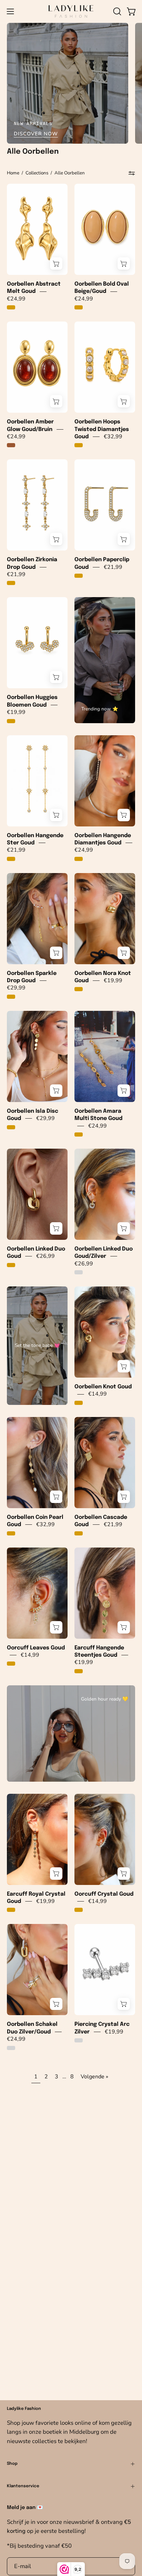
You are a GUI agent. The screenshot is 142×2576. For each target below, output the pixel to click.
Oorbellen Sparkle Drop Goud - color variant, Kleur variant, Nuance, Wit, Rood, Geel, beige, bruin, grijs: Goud (11, 997)
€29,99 (16, 988)
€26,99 (45, 1256)
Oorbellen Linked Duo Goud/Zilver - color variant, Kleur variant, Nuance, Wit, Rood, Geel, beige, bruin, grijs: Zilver (79, 1272)
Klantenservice (23, 2486)
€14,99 (98, 1394)
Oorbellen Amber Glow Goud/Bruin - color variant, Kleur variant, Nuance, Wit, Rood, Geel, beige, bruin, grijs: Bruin (11, 445)
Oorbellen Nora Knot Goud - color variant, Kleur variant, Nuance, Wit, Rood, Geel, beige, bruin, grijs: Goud (79, 989)
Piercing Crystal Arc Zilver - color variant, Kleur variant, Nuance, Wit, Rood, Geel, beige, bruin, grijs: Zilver (79, 2040)
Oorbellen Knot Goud (103, 1387)
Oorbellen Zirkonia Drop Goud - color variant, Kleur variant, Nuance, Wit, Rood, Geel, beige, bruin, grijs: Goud (11, 583)
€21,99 (16, 574)
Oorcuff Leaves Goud (36, 1648)
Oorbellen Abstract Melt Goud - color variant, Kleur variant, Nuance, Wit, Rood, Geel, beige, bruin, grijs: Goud (11, 307)
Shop (12, 2464)
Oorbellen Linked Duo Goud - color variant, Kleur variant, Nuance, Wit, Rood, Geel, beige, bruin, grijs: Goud (11, 1265)
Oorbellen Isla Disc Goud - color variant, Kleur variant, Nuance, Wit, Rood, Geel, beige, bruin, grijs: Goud (11, 1127)
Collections (37, 173)
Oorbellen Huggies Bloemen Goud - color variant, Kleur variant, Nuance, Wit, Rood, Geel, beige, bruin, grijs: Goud (11, 721)
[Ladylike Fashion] (71, 11)
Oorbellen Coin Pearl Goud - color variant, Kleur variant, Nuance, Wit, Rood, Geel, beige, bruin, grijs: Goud (11, 1533)
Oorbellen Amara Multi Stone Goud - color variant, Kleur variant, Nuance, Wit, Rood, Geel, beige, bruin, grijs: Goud (79, 1134)
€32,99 (113, 437)
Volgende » (94, 2077)
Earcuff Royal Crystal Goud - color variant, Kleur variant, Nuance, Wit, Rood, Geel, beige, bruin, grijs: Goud (11, 1910)
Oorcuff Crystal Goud (104, 1894)
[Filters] (132, 173)
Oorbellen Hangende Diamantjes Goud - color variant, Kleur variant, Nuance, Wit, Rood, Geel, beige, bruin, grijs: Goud (79, 859)
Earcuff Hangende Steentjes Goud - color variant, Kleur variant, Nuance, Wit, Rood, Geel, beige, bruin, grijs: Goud (79, 1671)
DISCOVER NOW (36, 134)
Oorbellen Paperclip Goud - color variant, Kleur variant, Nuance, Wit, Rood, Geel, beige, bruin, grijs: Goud (79, 576)
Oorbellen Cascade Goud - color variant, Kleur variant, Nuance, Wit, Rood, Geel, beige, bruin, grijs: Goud (79, 1533)
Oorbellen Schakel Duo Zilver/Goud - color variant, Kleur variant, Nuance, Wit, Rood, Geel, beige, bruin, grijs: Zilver (11, 2048)
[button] (116, 11)
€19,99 (16, 712)
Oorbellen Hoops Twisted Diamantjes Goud (102, 429)
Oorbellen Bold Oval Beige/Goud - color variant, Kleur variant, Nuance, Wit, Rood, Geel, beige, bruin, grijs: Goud (79, 307)
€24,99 (16, 299)
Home (13, 173)
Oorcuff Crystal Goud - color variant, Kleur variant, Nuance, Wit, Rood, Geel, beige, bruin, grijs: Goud (79, 1910)
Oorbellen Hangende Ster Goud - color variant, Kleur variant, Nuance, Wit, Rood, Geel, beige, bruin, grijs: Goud (11, 859)
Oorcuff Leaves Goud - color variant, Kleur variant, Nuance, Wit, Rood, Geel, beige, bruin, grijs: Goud (11, 1664)
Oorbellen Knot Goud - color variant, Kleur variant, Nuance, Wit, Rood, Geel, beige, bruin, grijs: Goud (79, 1403)
